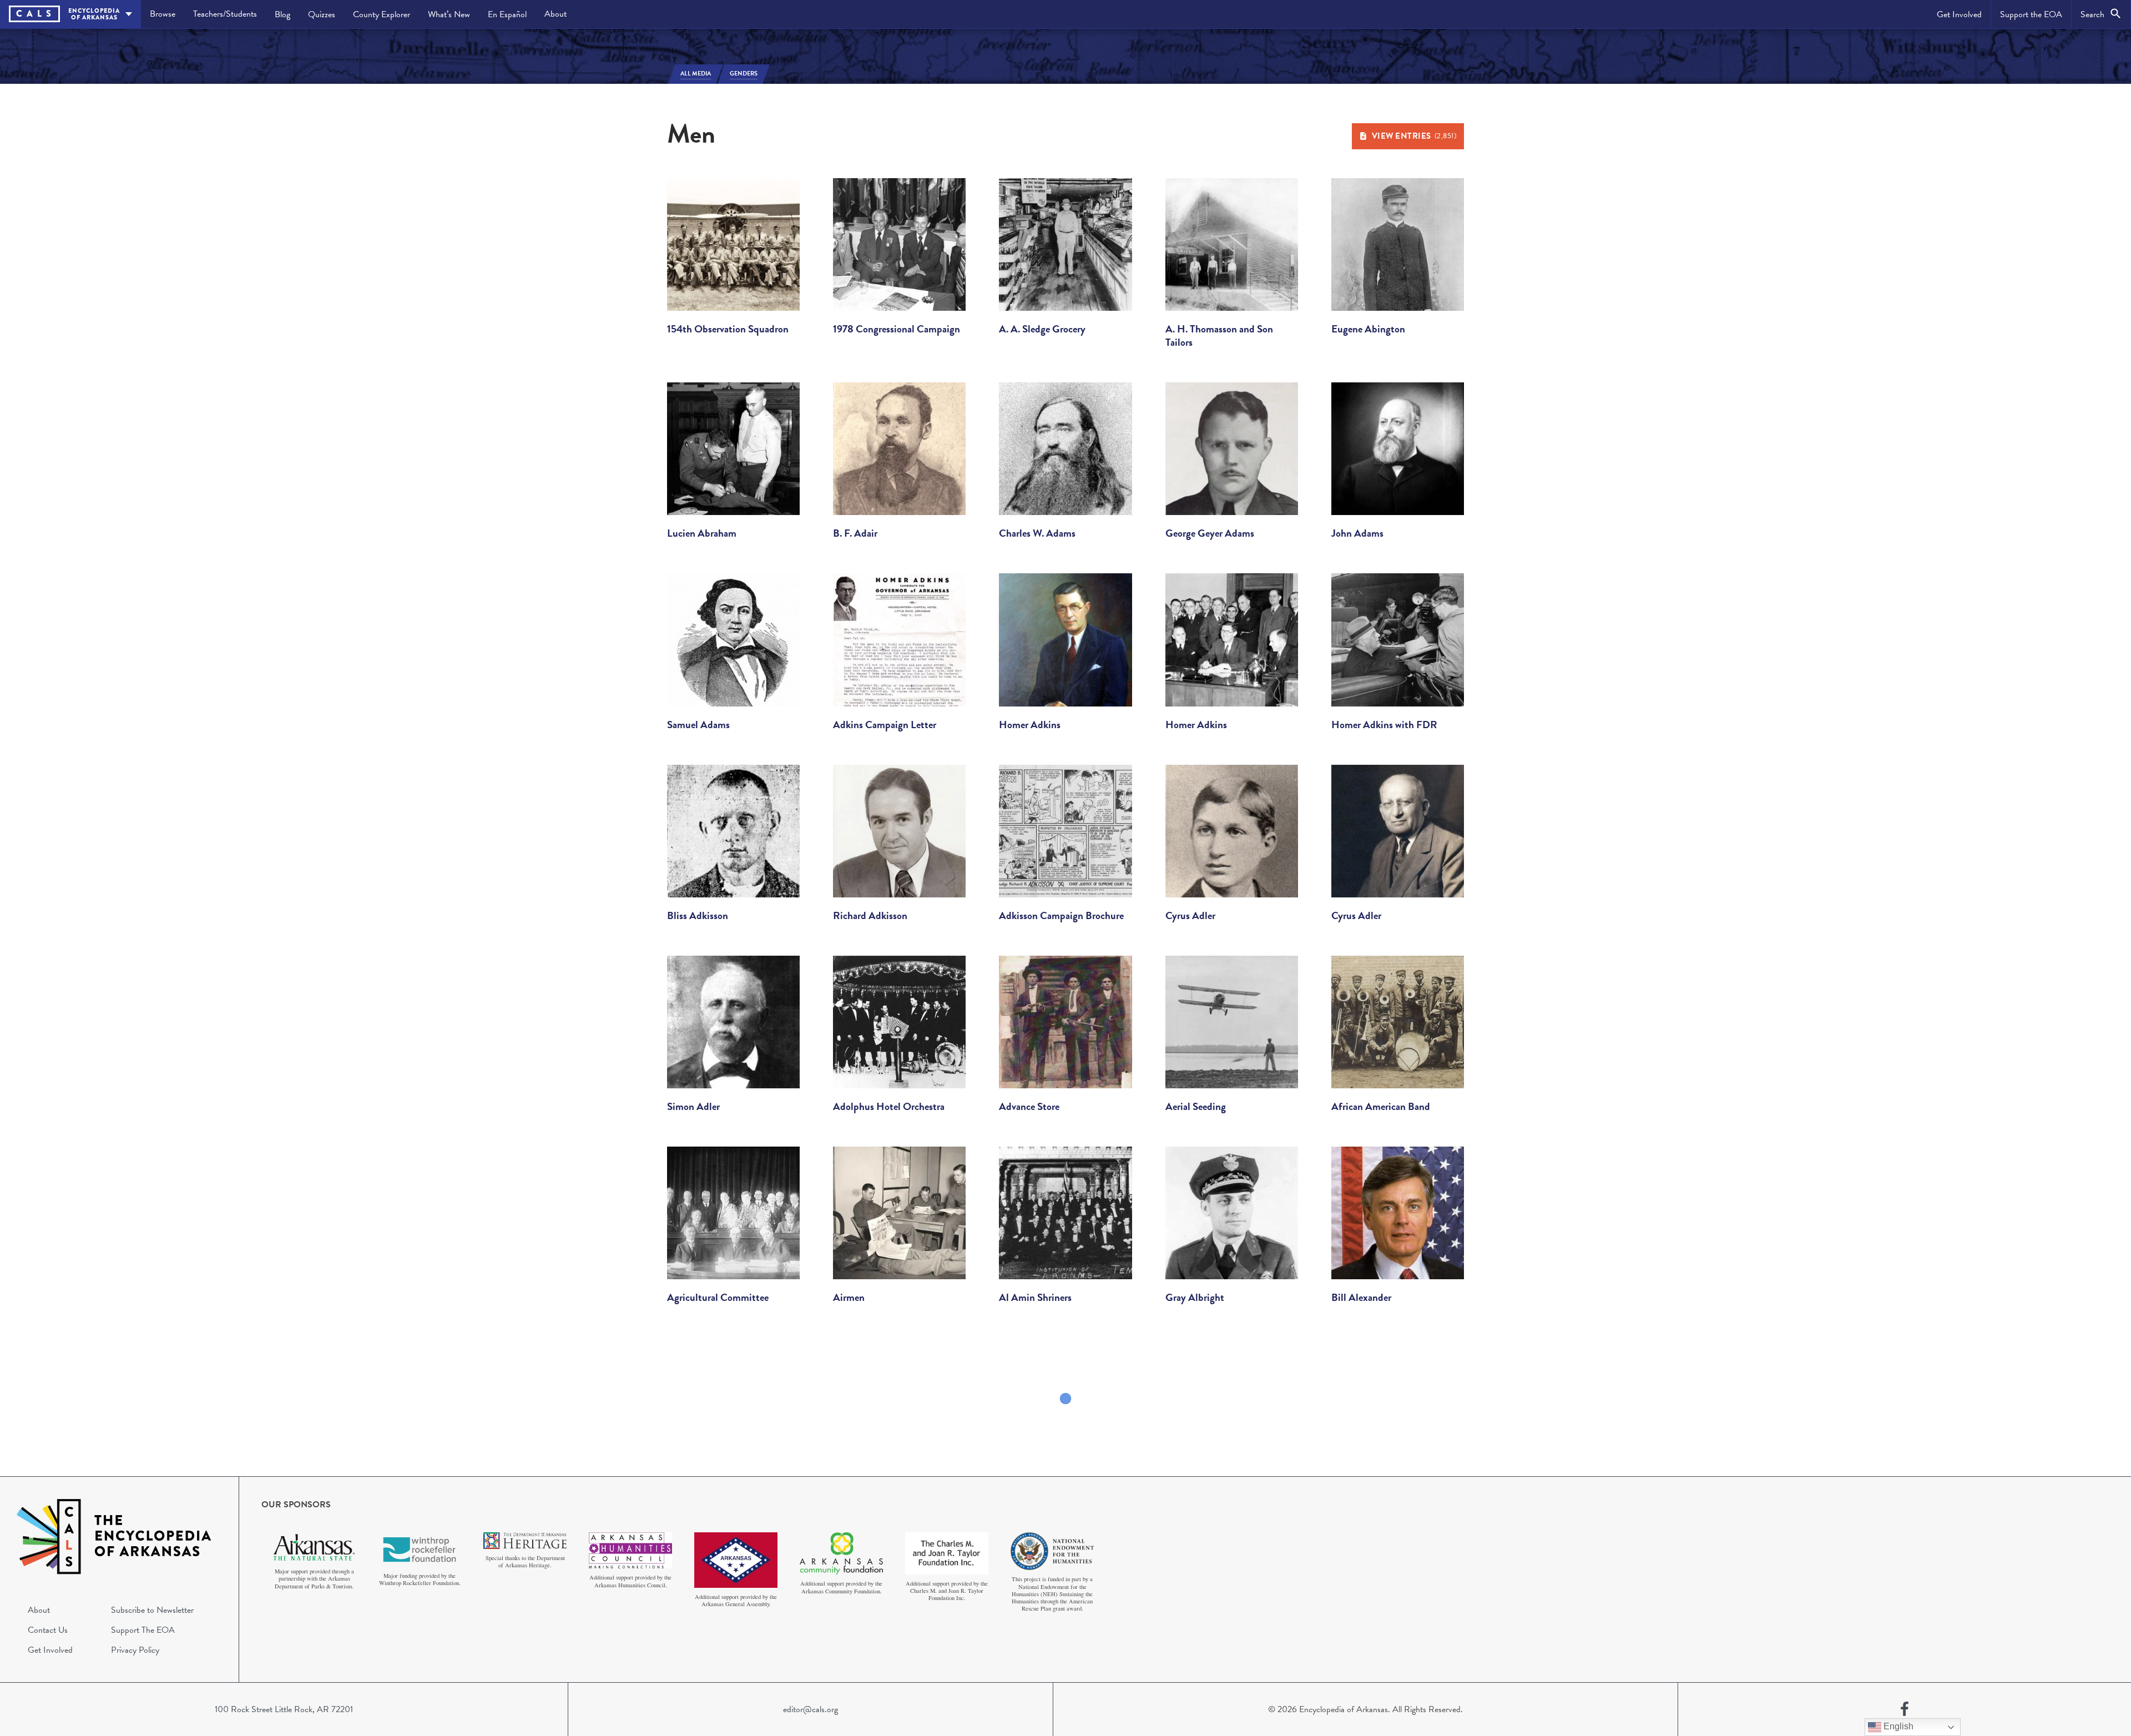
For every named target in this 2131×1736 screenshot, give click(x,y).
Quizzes (322, 14)
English (1897, 1726)
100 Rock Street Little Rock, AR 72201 (284, 1709)
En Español (507, 14)
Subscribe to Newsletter (152, 1610)
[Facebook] (1905, 1709)
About (556, 14)
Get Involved (1959, 14)
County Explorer (382, 14)
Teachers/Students (225, 14)
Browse (163, 14)
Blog (282, 14)
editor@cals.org (811, 1709)
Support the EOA (2031, 14)
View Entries (1414, 136)
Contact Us (48, 1630)
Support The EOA (143, 1630)
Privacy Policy (135, 1650)
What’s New (449, 14)
